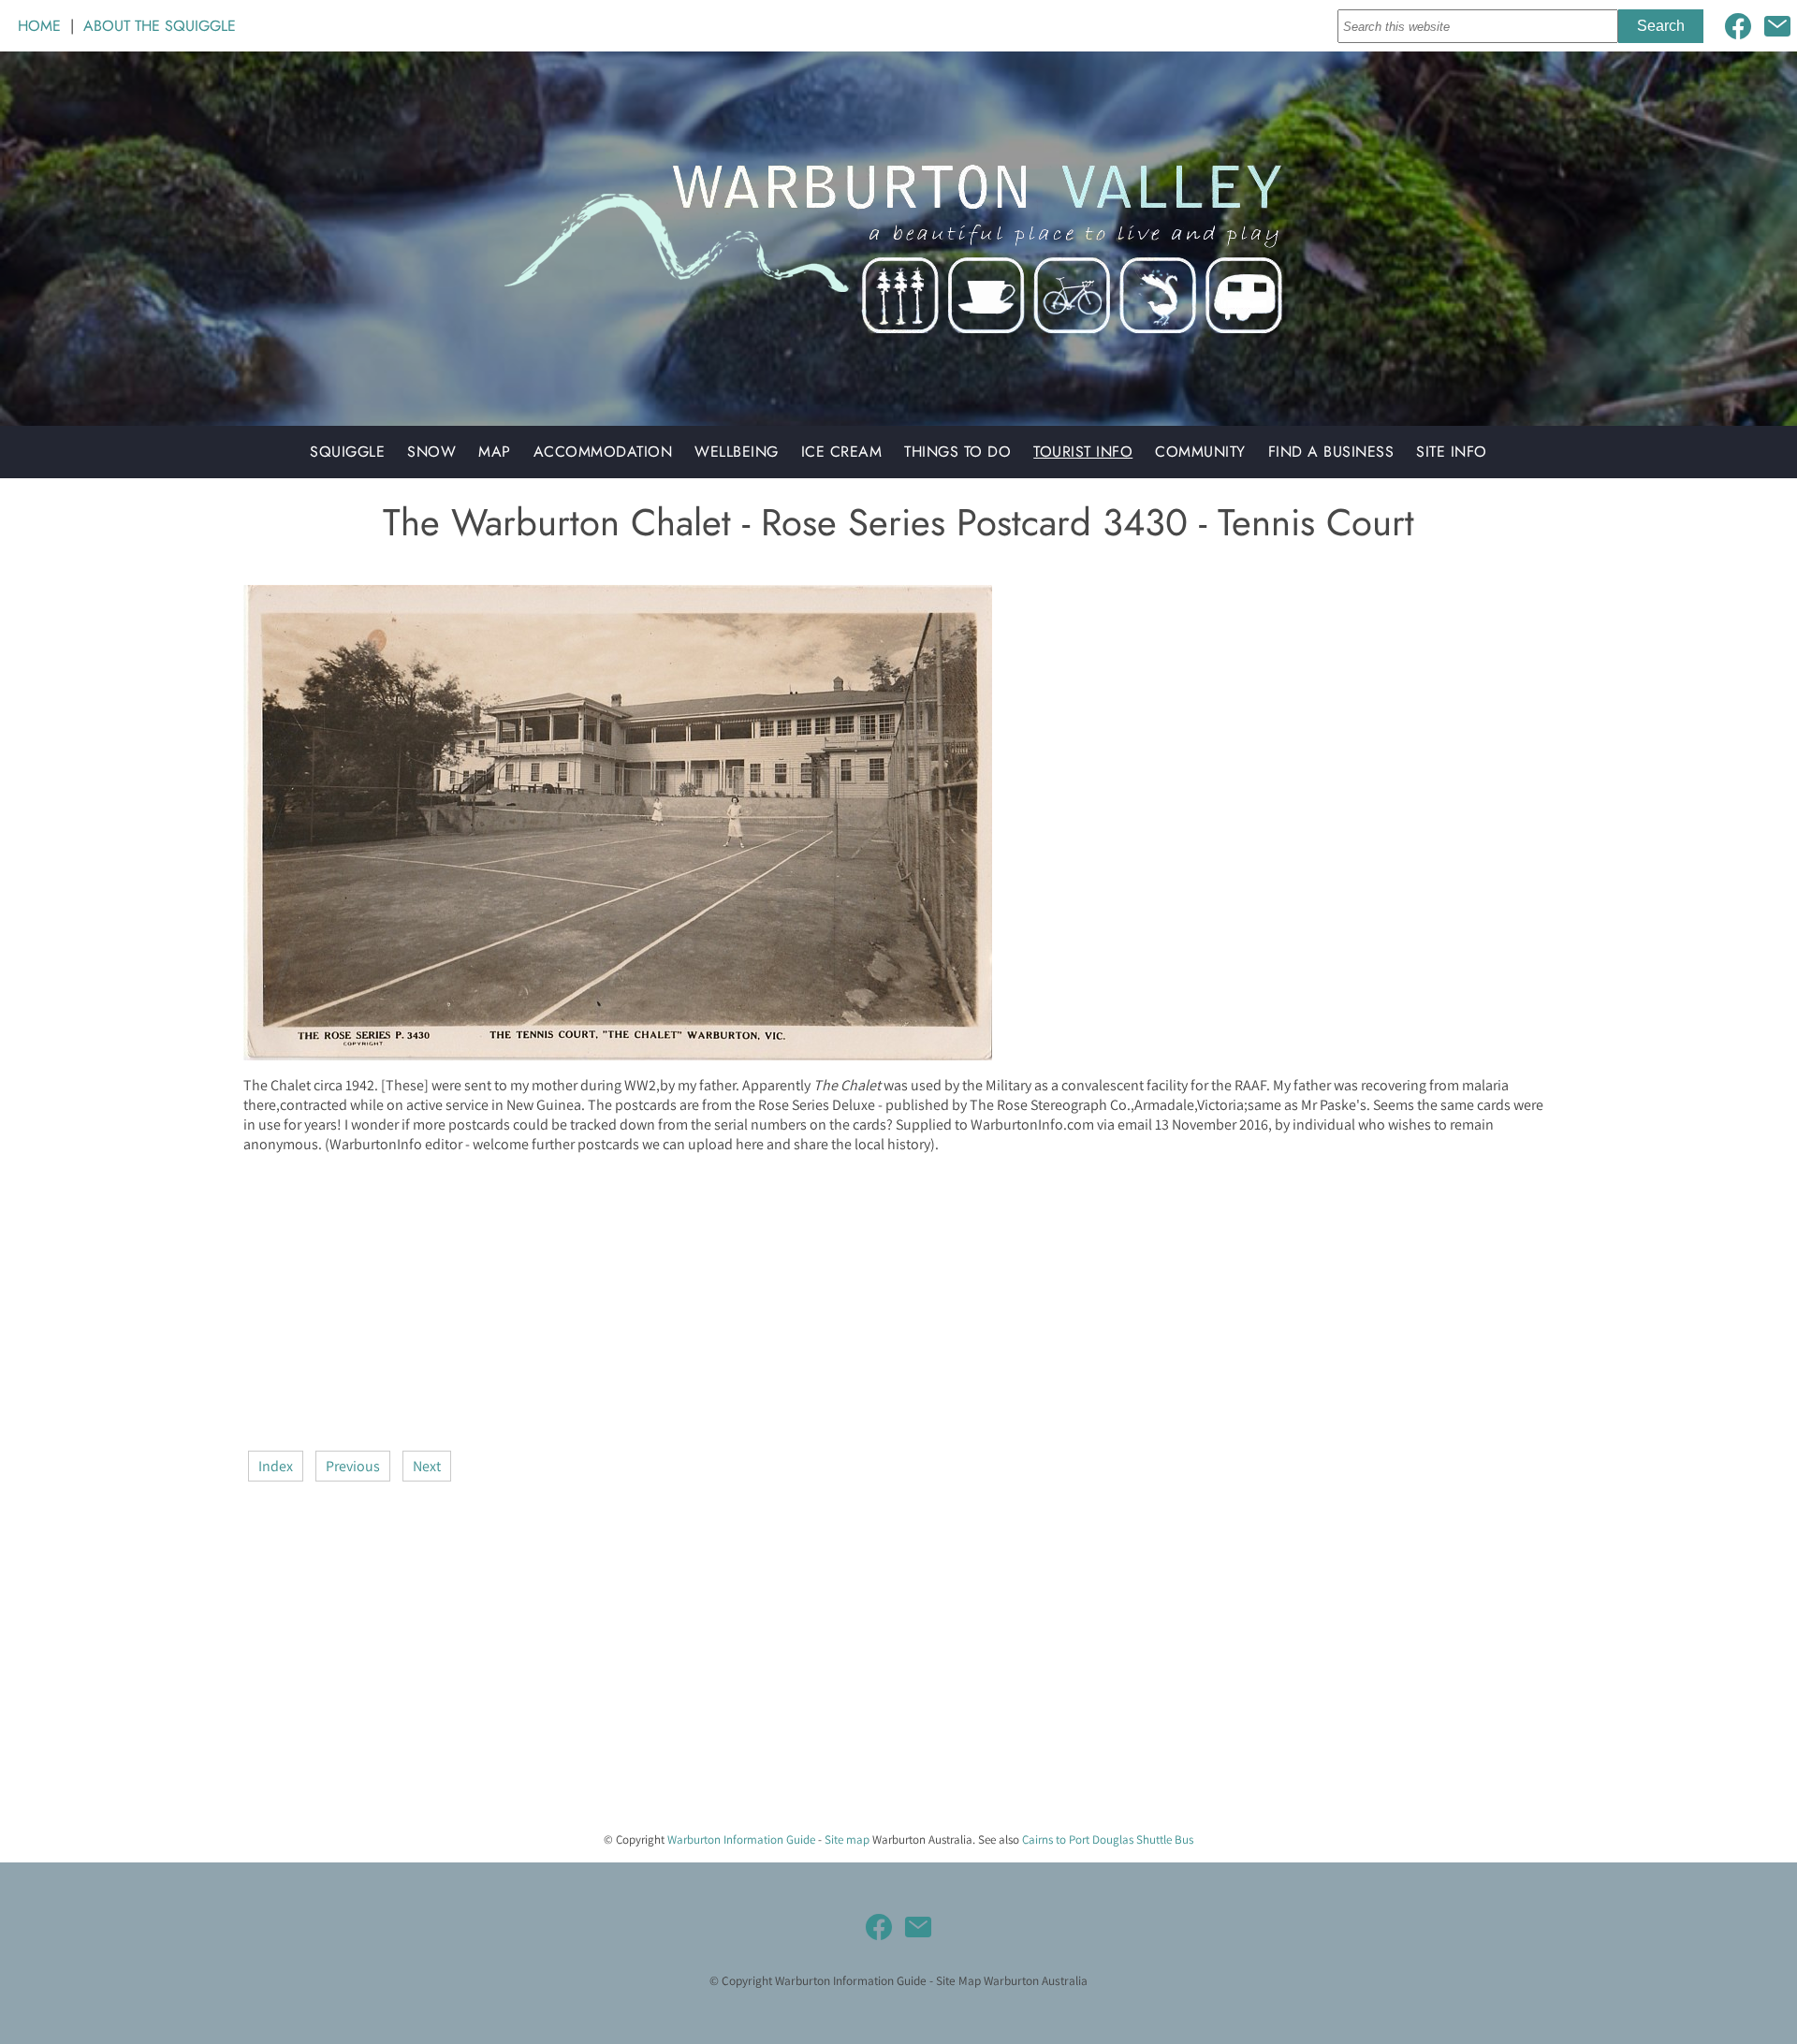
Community (1200, 452)
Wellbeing (737, 452)
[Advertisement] (805, 1300)
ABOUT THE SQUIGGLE (160, 26)
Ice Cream (842, 452)
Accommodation (603, 452)
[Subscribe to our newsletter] (1777, 26)
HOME (39, 26)
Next (427, 1466)
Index (276, 1466)
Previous (353, 1466)
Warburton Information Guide (741, 1840)
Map (495, 452)
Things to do (957, 452)
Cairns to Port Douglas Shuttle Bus (1108, 1840)
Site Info (1452, 452)
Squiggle (347, 452)
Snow (431, 452)
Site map (847, 1840)
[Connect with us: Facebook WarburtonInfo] (1738, 26)
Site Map (958, 1980)
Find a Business (1331, 452)
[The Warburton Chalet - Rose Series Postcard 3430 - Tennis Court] (618, 1055)
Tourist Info (1083, 452)
